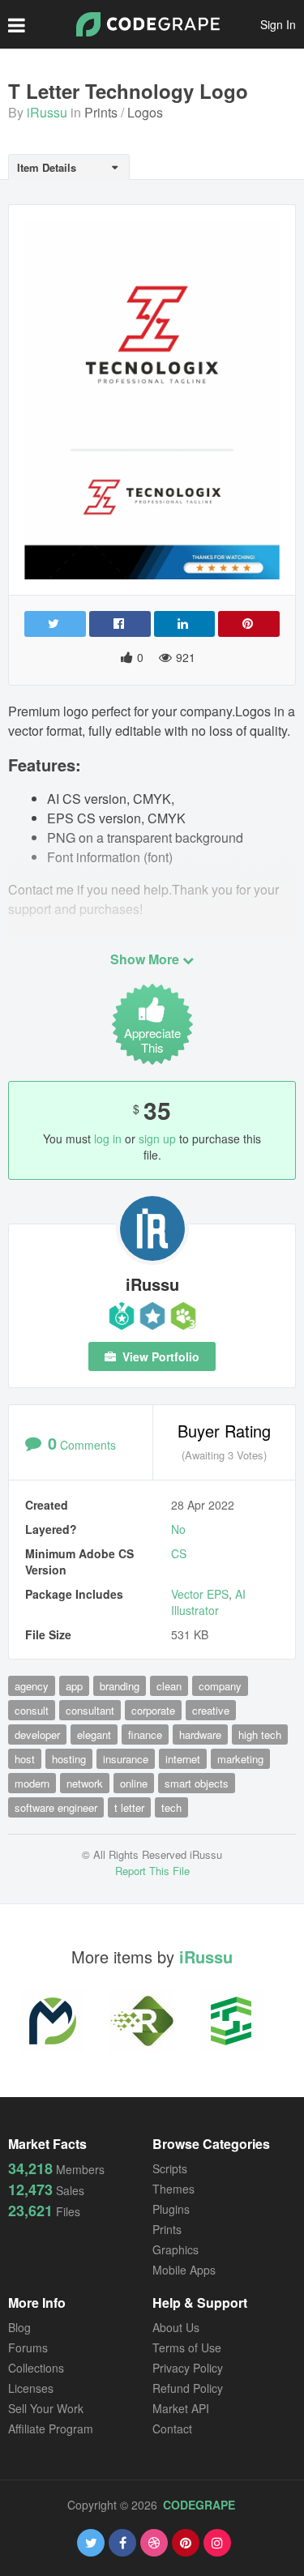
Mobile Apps (184, 2270)
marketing (240, 1759)
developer (37, 1734)
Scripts (170, 2168)
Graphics (176, 2249)
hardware (200, 1734)
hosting (69, 1759)
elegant (94, 1734)
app (74, 1686)
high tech (260, 1734)
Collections (36, 2368)
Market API (181, 2408)
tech (171, 1807)
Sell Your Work (46, 2408)
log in (108, 1138)
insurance (126, 1759)
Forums (28, 2347)
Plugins (171, 2209)
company (220, 1686)
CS (179, 1553)
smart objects (197, 1783)
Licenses (31, 2388)
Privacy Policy (188, 2368)
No (178, 1529)
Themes (173, 2189)
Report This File (152, 1871)
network (85, 1783)
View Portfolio (159, 1356)
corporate (153, 1710)
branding (120, 1686)
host (25, 1759)
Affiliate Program (51, 2429)
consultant (90, 1710)
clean (169, 1686)
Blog (19, 2327)
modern (32, 1783)
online (134, 1783)
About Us (176, 2327)
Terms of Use (187, 2347)
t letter (129, 1807)
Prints (101, 112)
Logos (145, 112)
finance (145, 1734)
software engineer (56, 1807)
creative (211, 1710)
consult (32, 1710)
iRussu (47, 112)
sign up (157, 1138)
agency (32, 1686)
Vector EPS (200, 1594)
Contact (172, 2429)
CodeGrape (199, 2505)
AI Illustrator (208, 1602)
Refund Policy (188, 2388)
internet (183, 1759)
